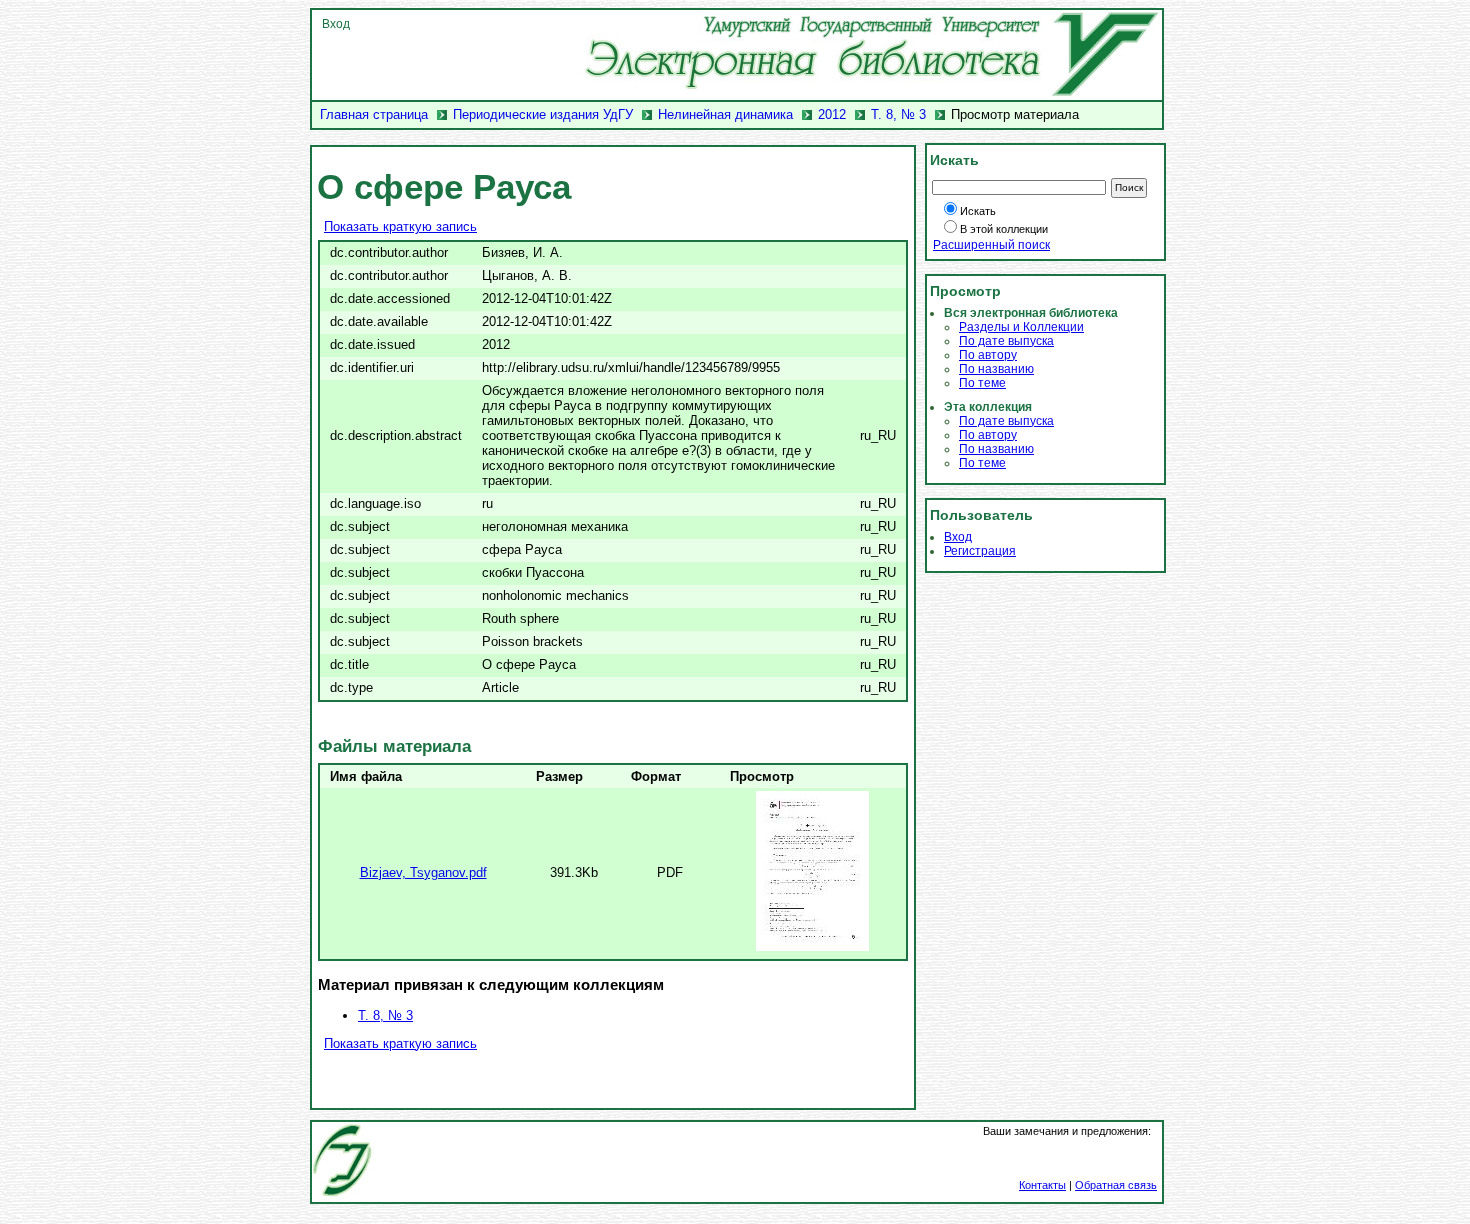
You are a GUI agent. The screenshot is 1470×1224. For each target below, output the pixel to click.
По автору (988, 355)
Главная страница (374, 114)
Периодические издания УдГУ (543, 114)
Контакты (1042, 1185)
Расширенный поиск (991, 245)
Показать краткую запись (400, 226)
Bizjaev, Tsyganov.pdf (423, 872)
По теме (982, 383)
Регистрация (980, 551)
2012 (832, 114)
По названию (996, 369)
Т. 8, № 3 (898, 114)
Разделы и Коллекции (1021, 327)
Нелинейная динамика (725, 114)
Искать (978, 211)
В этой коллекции (1004, 229)
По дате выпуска (1006, 341)
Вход (336, 24)
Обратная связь (1116, 1185)
